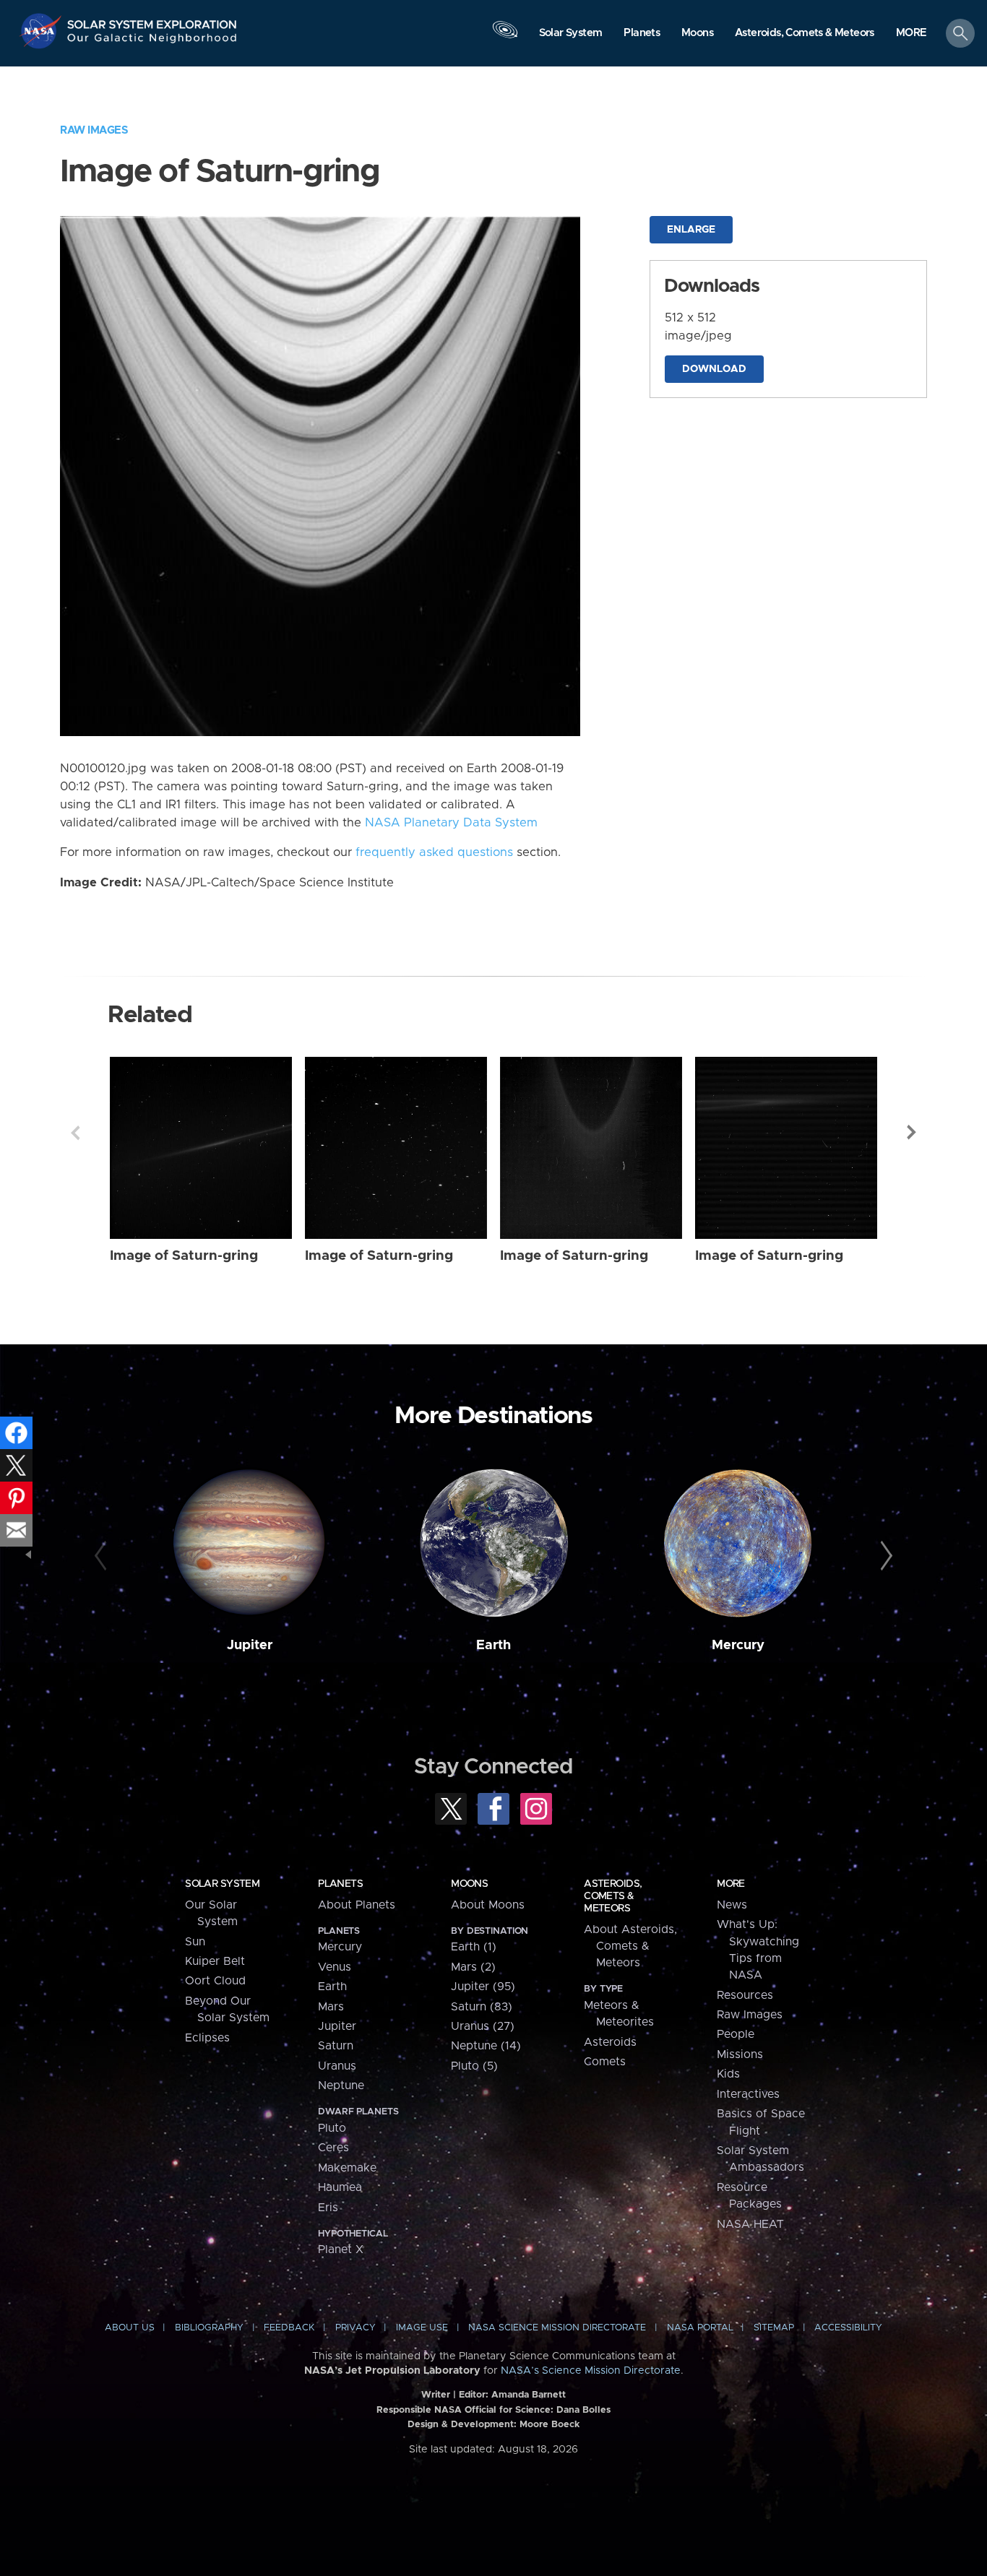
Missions (740, 2054)
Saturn (336, 2046)
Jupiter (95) (483, 1987)
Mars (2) (473, 1967)
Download (714, 369)
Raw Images (94, 130)
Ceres (333, 2148)
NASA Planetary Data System (451, 823)
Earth (493, 1645)
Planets (340, 1884)
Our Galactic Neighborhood (152, 42)
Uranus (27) (483, 2026)
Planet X (341, 2249)
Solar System (222, 1884)
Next (912, 1133)
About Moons (488, 1905)
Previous (75, 1133)
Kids (728, 2074)
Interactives (748, 2094)
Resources (745, 1995)
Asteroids (610, 2042)
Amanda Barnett (529, 2395)
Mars (331, 2007)
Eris (328, 2208)
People (736, 2034)
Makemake (347, 2168)
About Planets (357, 1905)
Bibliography (209, 2328)
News (732, 1905)
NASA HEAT (750, 2224)
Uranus (337, 2066)
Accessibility (848, 2328)
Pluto (332, 2128)
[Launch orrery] (505, 37)
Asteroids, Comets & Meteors (613, 1896)
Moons (469, 1884)
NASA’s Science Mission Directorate (591, 2371)
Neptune (341, 2086)
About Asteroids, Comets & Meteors (630, 1946)
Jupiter (250, 1645)
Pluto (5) (474, 2066)
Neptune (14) (486, 2046)
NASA (42, 31)
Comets (605, 2062)
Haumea (340, 2187)
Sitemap (774, 2328)
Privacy (355, 2328)
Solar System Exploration (152, 21)
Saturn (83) (482, 2007)
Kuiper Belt (215, 1961)
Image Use (422, 2328)
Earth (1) (474, 1947)
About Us (130, 2328)
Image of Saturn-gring (184, 1256)
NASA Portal (700, 2328)
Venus (335, 1967)
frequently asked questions (434, 852)
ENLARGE (691, 230)
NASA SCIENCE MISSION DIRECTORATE (557, 2328)
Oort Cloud (215, 1981)
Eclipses (207, 2038)
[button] (911, 34)
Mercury (738, 1645)
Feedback (289, 2328)
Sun (195, 1942)
